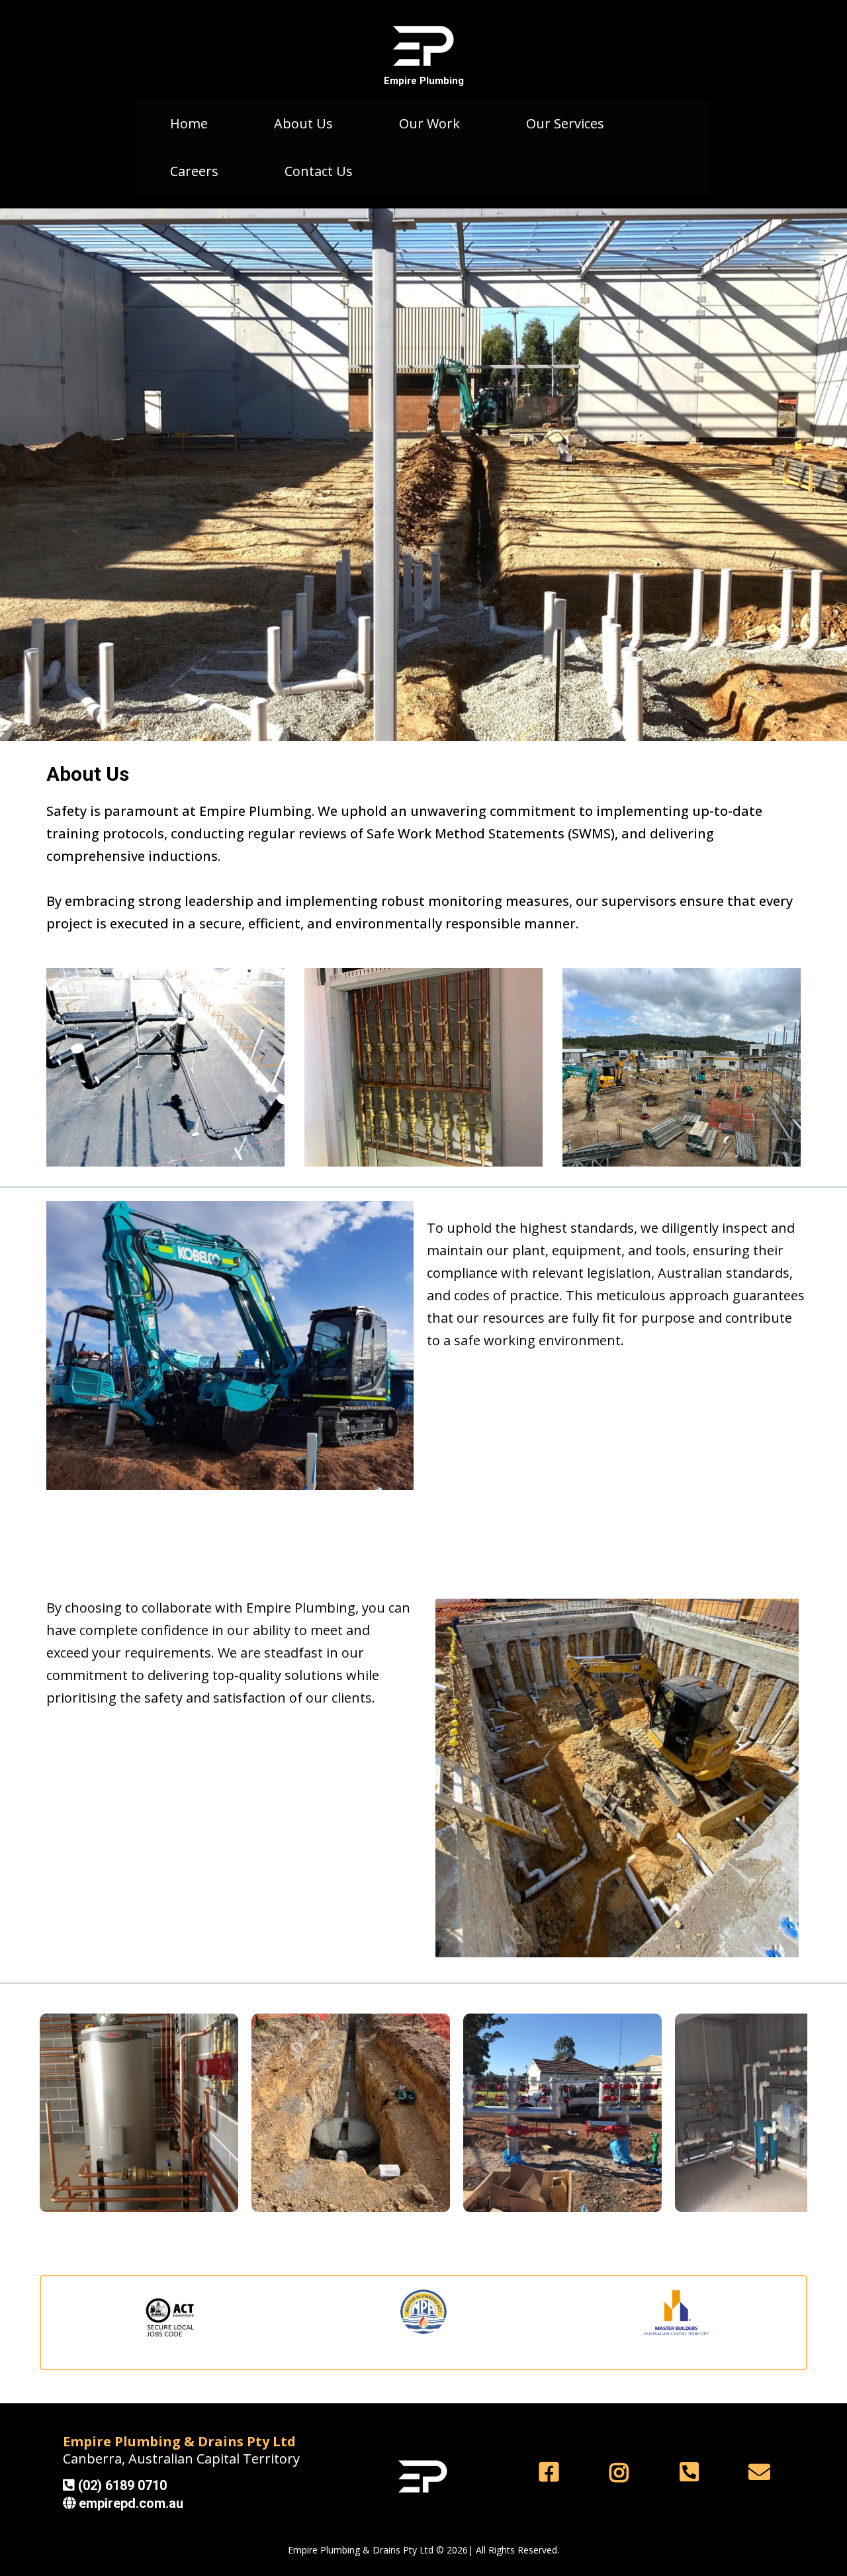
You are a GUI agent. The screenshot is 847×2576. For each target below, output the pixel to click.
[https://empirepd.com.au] (423, 46)
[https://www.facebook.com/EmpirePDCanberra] (552, 2472)
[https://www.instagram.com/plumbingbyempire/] (622, 2472)
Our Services (565, 123)
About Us (303, 123)
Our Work (429, 123)
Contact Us (319, 171)
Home (189, 123)
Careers (194, 171)
